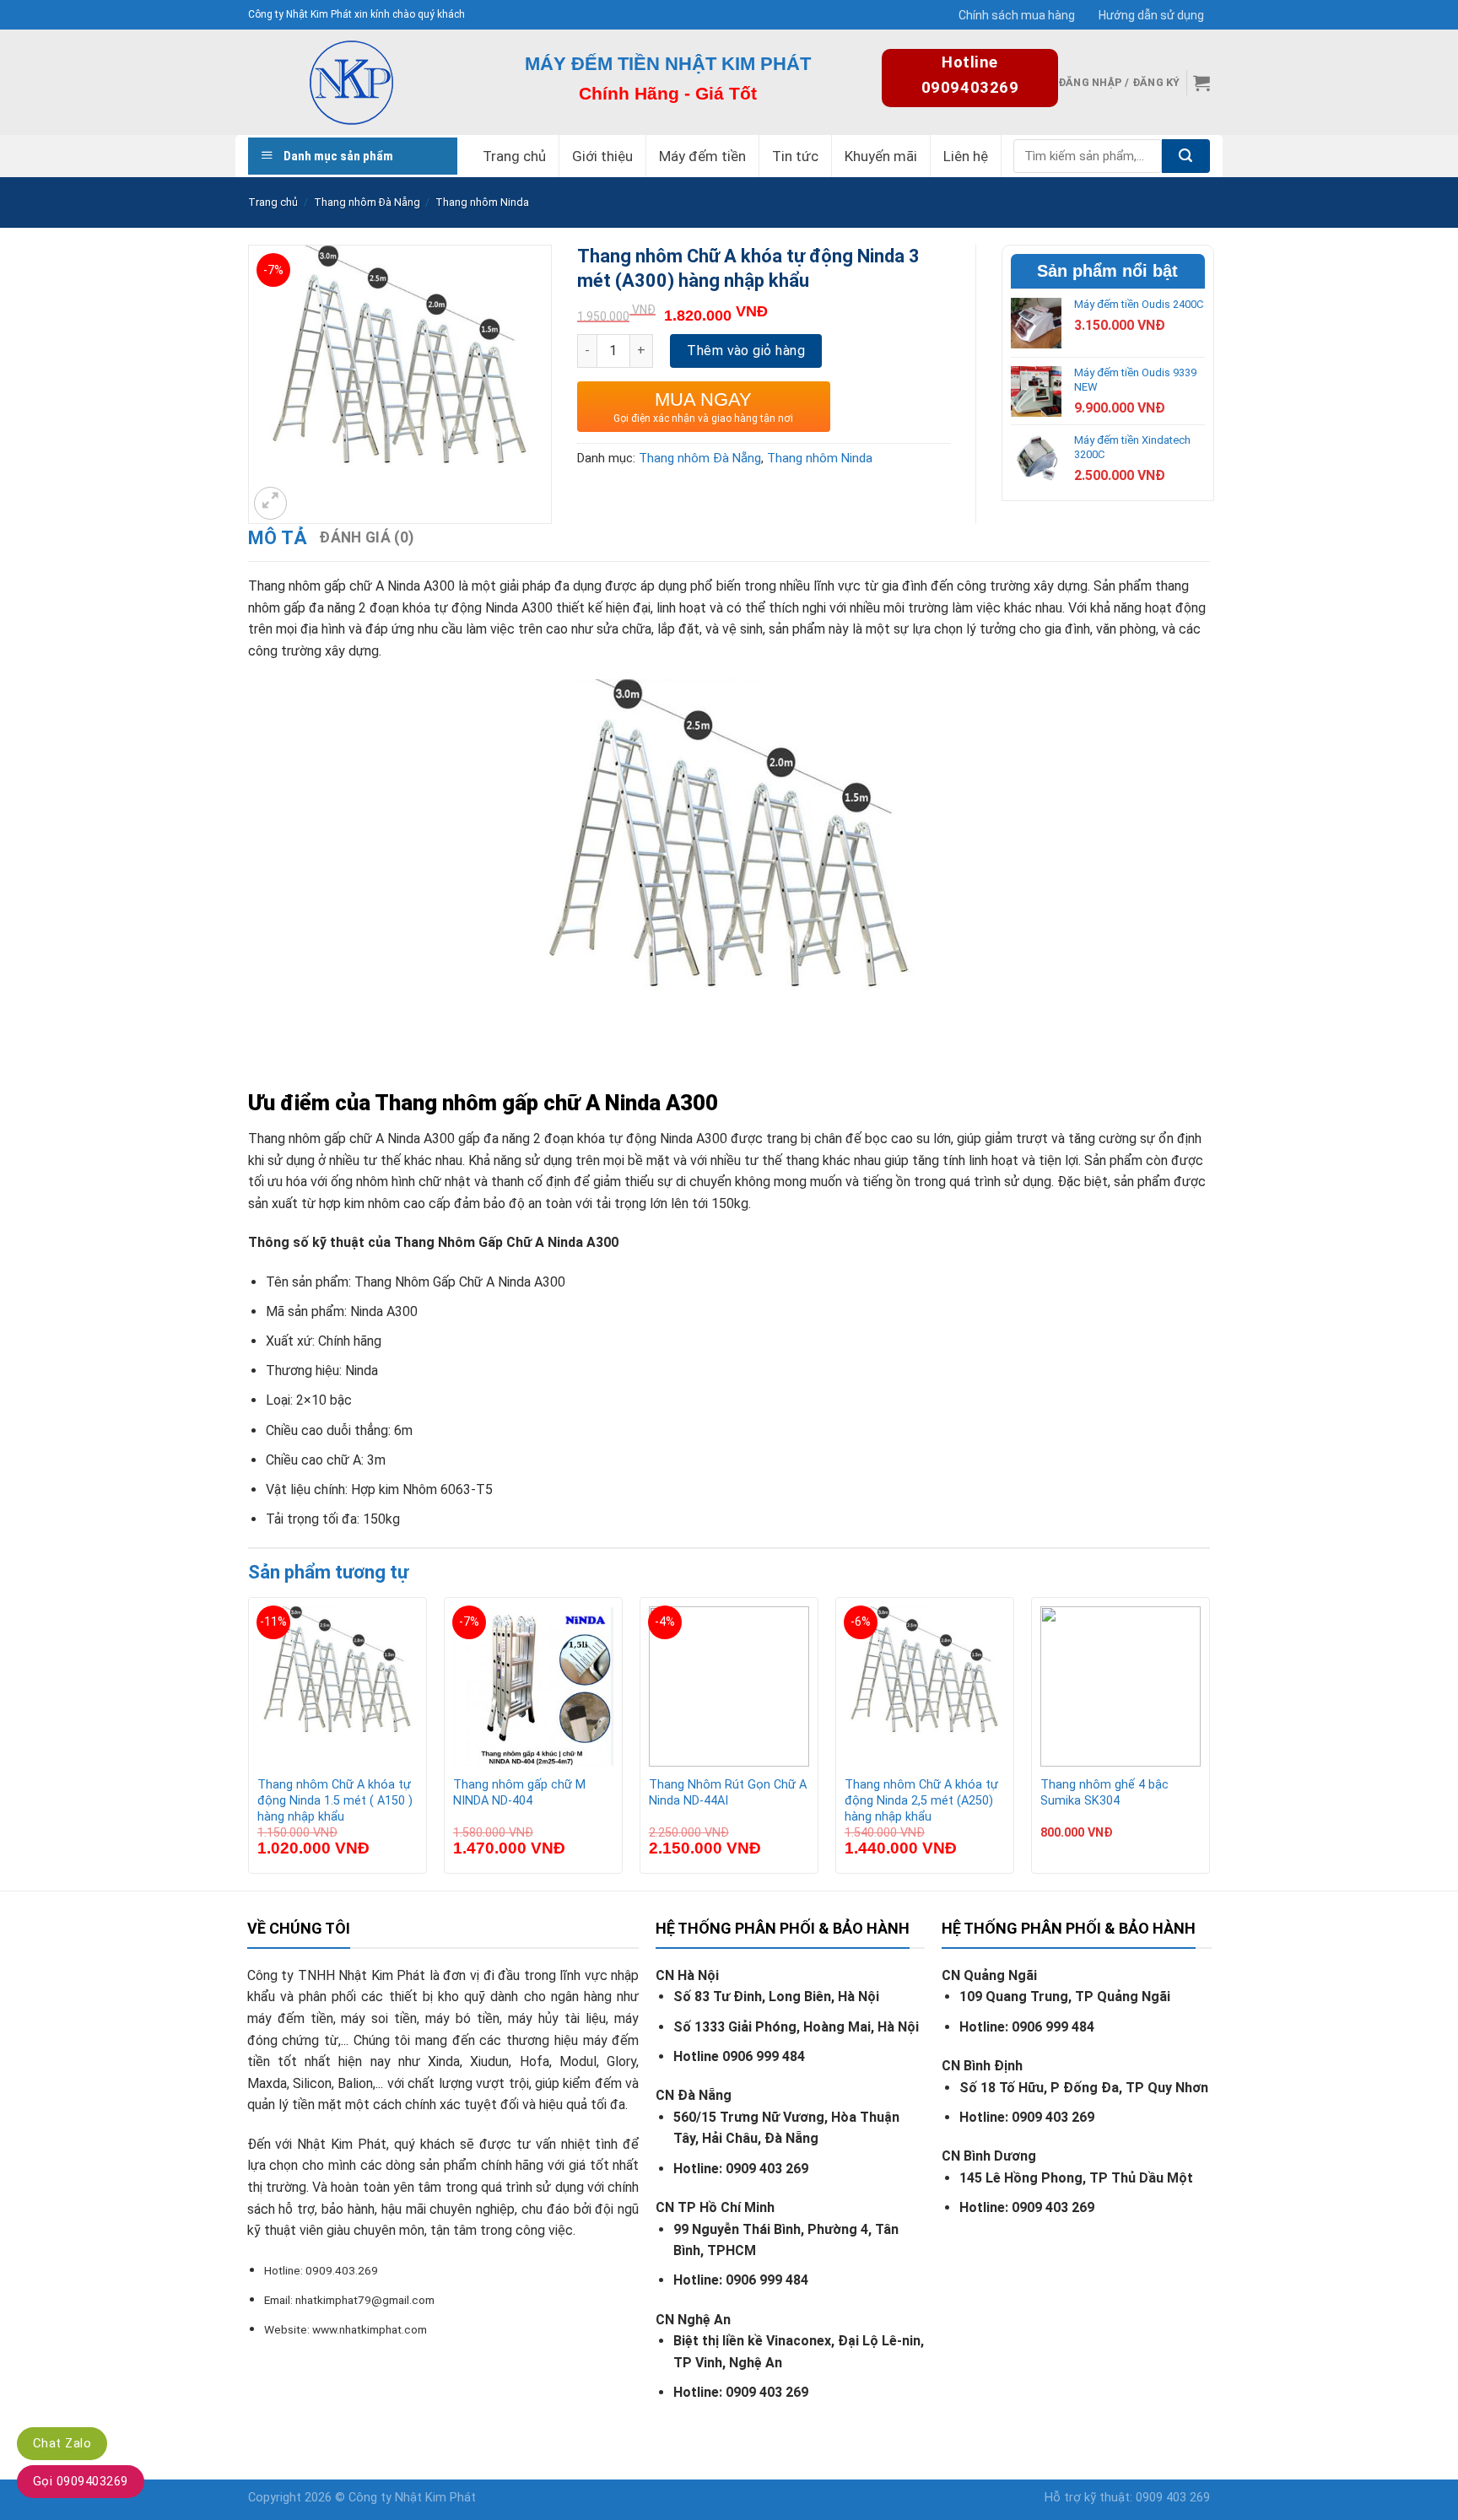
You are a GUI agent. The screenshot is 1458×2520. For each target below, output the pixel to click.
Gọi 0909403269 (81, 2481)
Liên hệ (966, 156)
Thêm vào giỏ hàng (746, 351)
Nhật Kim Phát (435, 2498)
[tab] (278, 538)
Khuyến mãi (881, 156)
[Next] (1209, 1742)
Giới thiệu (602, 156)
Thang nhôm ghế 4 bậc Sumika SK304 (1104, 1793)
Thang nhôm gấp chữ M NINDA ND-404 (519, 1793)
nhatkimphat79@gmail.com (365, 2300)
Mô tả (278, 538)
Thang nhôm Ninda (482, 202)
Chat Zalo (62, 2443)
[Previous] (249, 1742)
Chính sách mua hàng (1017, 15)
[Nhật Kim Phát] (351, 82)
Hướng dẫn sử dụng (1151, 15)
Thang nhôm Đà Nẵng (367, 202)
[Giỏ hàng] (1201, 83)
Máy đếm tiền (702, 156)
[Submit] (1186, 156)
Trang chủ (514, 156)
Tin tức (795, 156)
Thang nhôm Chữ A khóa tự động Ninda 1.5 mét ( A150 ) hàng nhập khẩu (335, 1800)
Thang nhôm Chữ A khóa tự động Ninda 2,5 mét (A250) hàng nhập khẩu (921, 1800)
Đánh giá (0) (366, 537)
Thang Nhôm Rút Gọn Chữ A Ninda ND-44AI (728, 1793)
